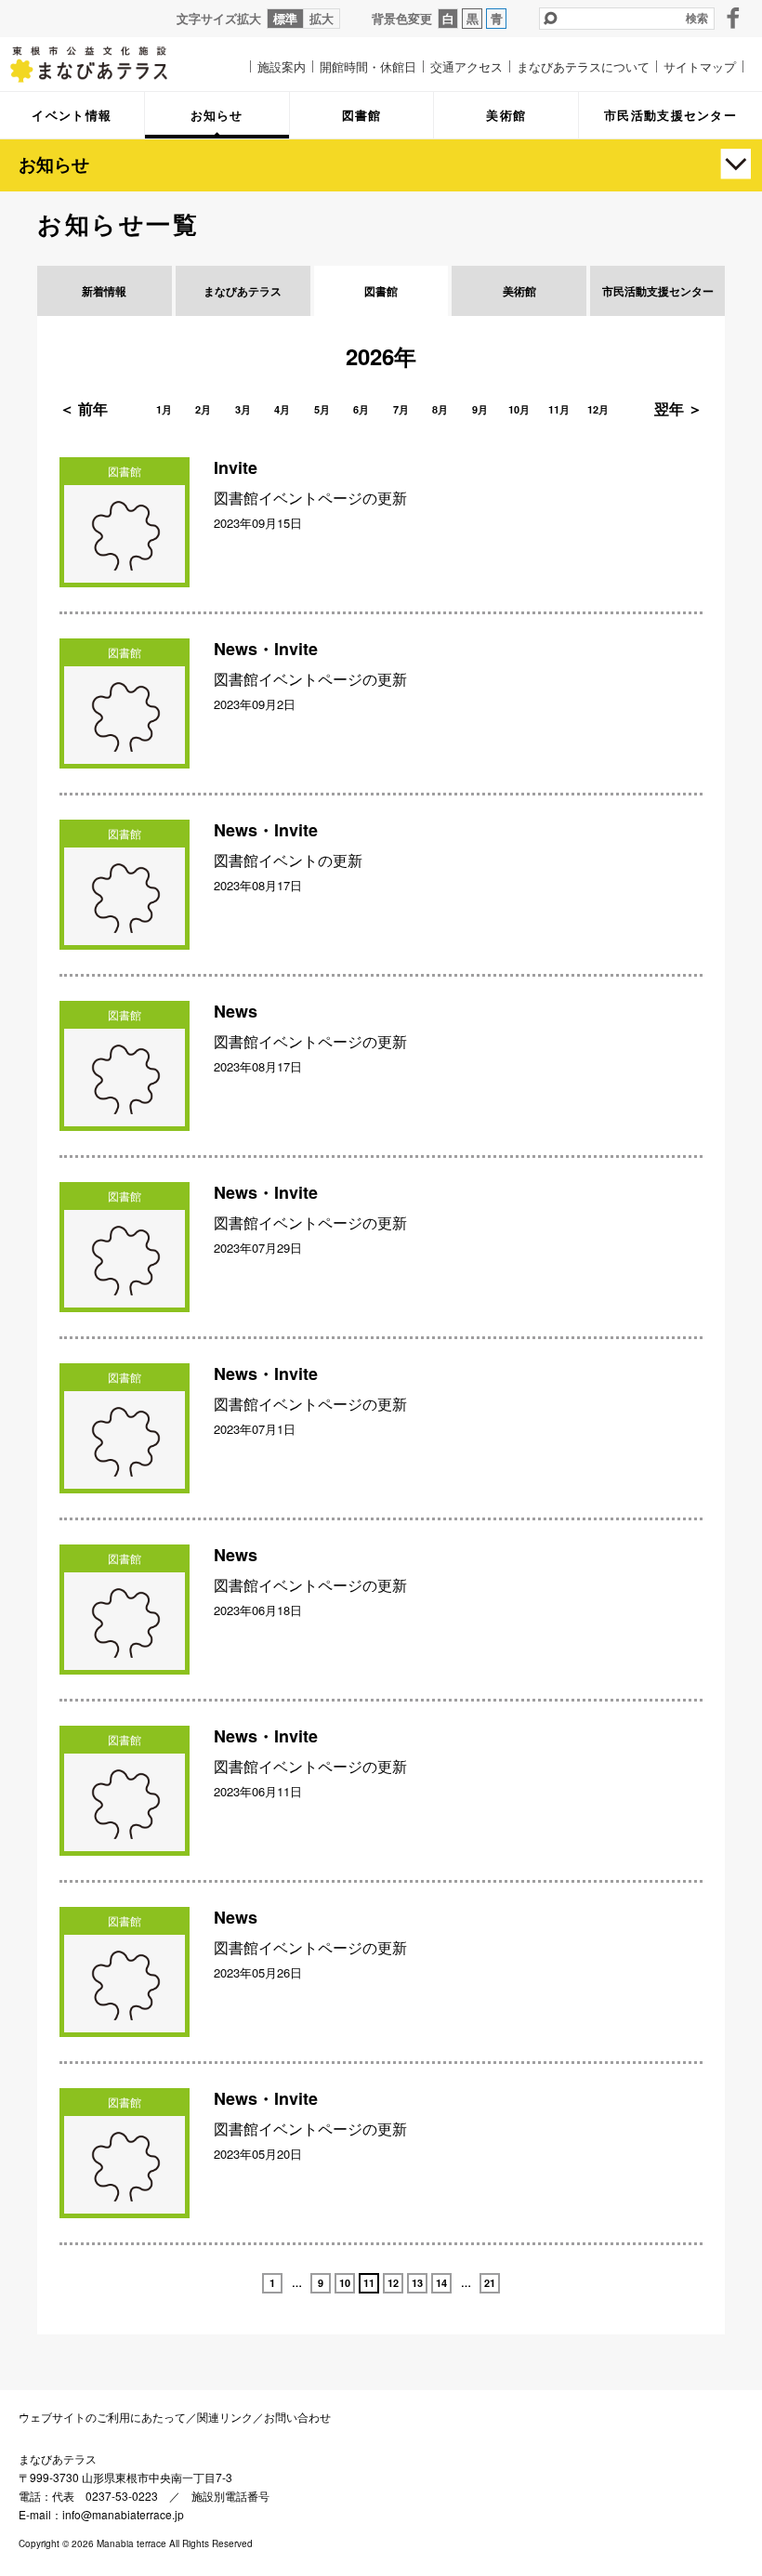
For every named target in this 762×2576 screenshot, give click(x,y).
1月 (164, 409)
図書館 (381, 291)
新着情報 (104, 291)
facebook (733, 18)
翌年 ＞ (678, 408)
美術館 (519, 291)
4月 (282, 409)
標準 (285, 18)
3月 (243, 409)
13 (417, 2283)
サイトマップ (700, 66)
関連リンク (225, 2417)
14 (441, 2283)
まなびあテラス (102, 64)
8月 (440, 409)
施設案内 (282, 66)
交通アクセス (466, 66)
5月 (322, 409)
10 (345, 2283)
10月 (519, 409)
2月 (203, 409)
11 (369, 2283)
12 (393, 2283)
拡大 (322, 18)
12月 (598, 409)
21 (490, 2283)
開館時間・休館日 (368, 66)
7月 (401, 409)
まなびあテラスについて (583, 66)
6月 (361, 409)
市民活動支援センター (658, 291)
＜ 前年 (84, 408)
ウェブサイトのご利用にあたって (102, 2417)
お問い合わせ (297, 2417)
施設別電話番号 (230, 2496)
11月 (559, 409)
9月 (480, 409)
